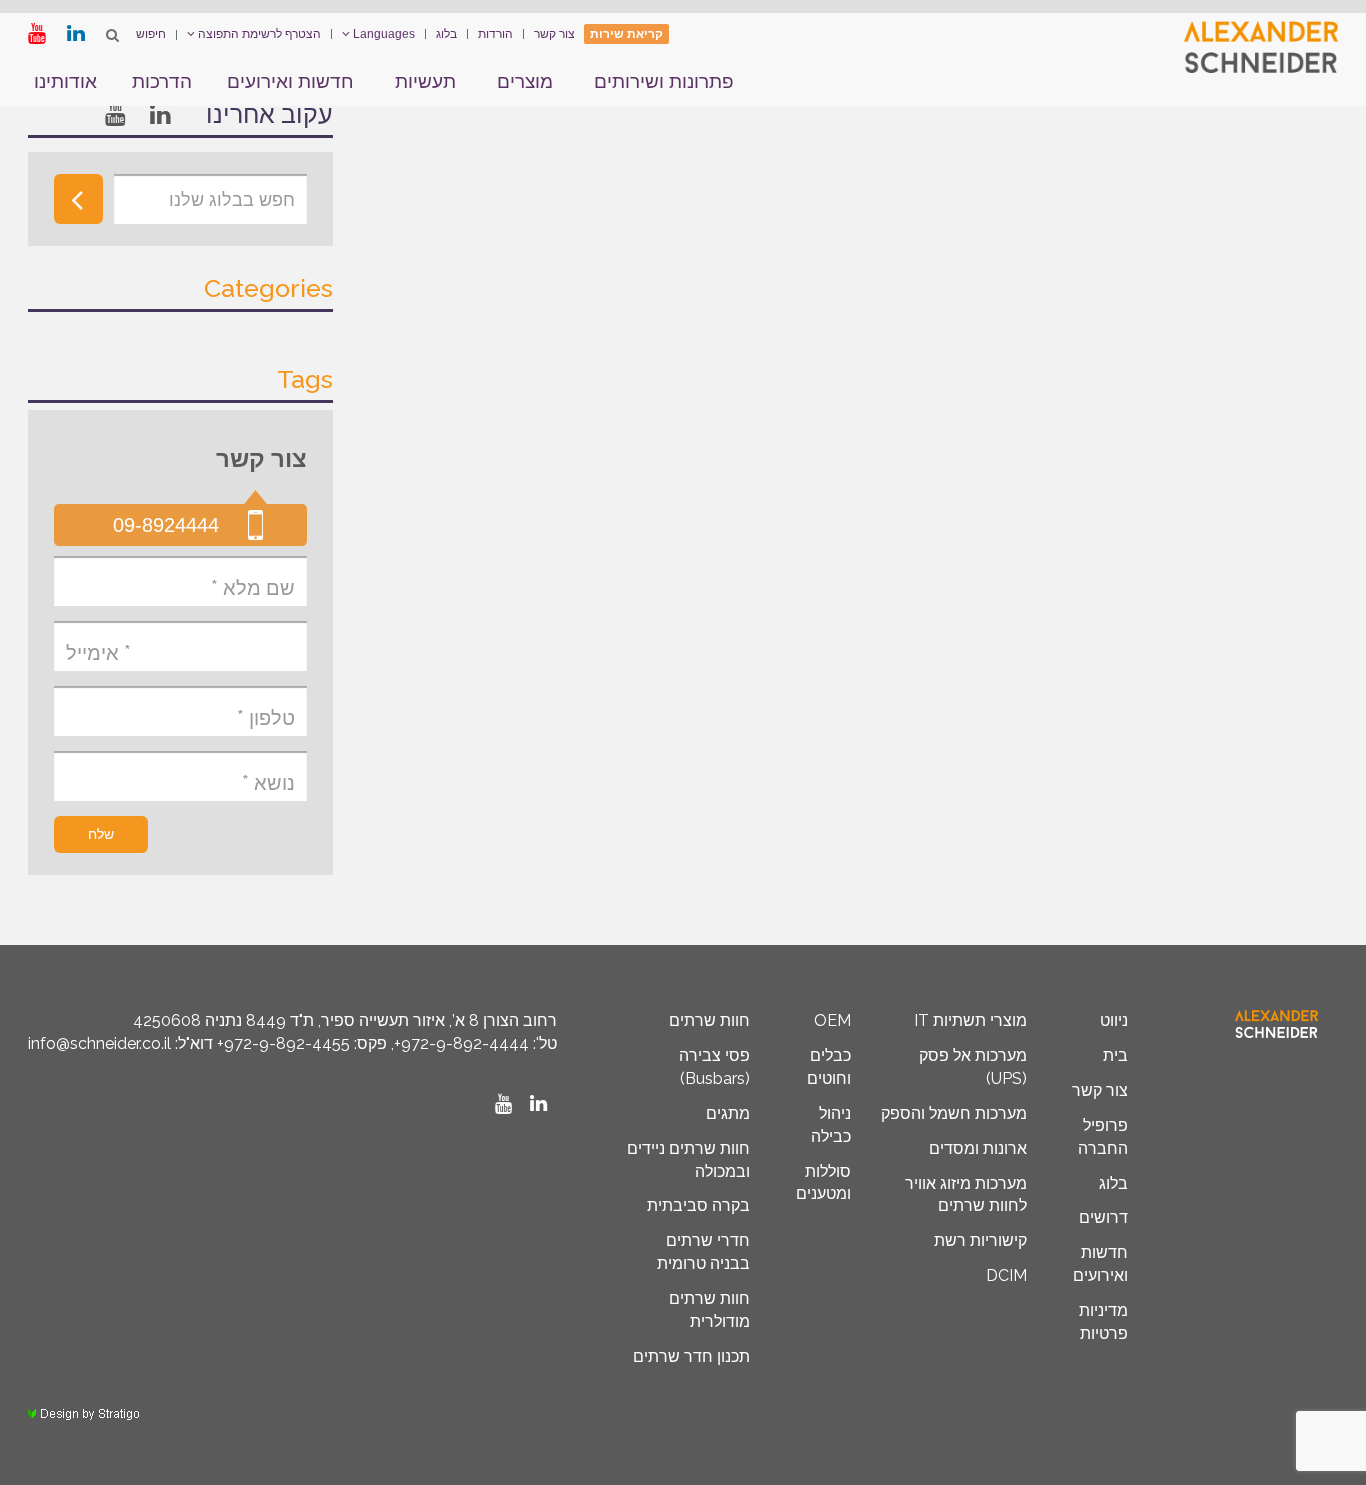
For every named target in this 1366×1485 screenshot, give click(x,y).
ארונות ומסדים (978, 1148)
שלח (101, 834)
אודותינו (65, 81)
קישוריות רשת (980, 1240)
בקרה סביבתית (698, 1205)
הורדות (495, 34)
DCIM (1006, 1275)
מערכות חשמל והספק (954, 1113)
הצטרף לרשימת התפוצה (258, 34)
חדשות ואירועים (290, 81)
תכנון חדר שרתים (691, 1356)
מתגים (728, 1113)
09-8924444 (166, 525)
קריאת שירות (626, 34)
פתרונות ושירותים (664, 81)
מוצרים (525, 81)
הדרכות (162, 81)
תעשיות (425, 81)
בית (1115, 1055)
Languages (382, 34)
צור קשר (554, 34)
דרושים (1103, 1217)
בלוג (446, 34)
